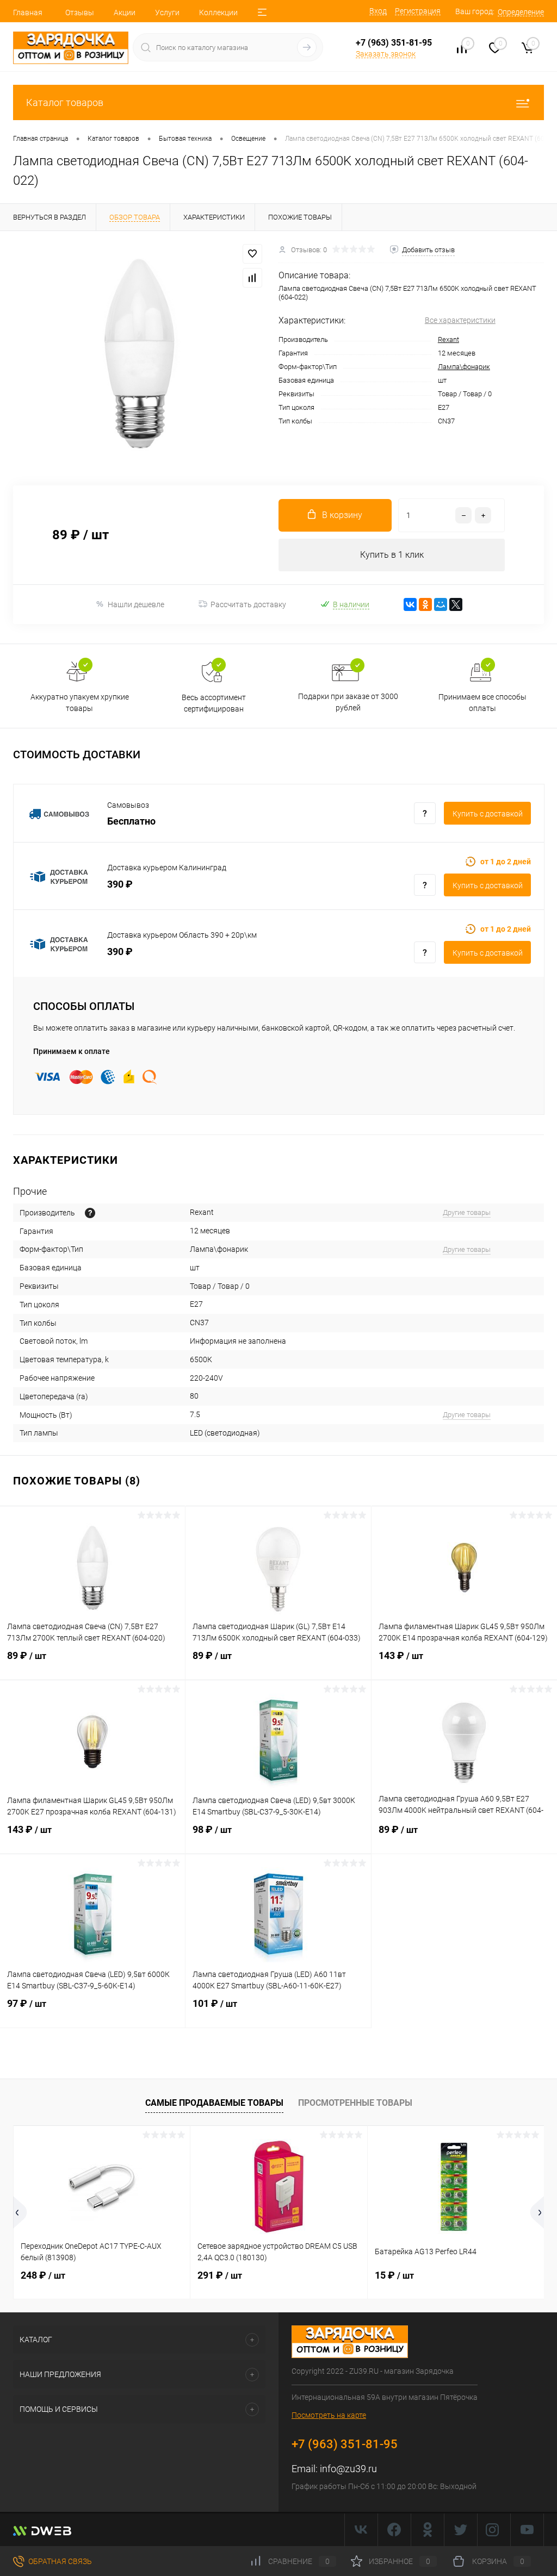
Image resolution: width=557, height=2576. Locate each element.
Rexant (448, 339)
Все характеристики (460, 320)
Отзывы (80, 13)
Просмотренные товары (355, 2103)
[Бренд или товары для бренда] (90, 1213)
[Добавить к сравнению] (252, 278)
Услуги (167, 13)
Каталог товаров (65, 102)
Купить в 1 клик (392, 555)
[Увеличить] (139, 352)
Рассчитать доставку (248, 604)
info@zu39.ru (348, 2469)
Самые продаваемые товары (214, 2103)
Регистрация (418, 11)
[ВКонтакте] (410, 604)
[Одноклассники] (425, 604)
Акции (125, 13)
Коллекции (218, 13)
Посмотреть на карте (329, 2415)
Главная (28, 13)
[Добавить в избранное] (252, 254)
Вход (378, 11)
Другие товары (467, 1212)
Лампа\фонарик (464, 367)
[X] (456, 604)
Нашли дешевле (136, 604)
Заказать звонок (386, 54)
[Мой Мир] (441, 604)
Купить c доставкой (488, 814)
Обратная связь (59, 2561)
